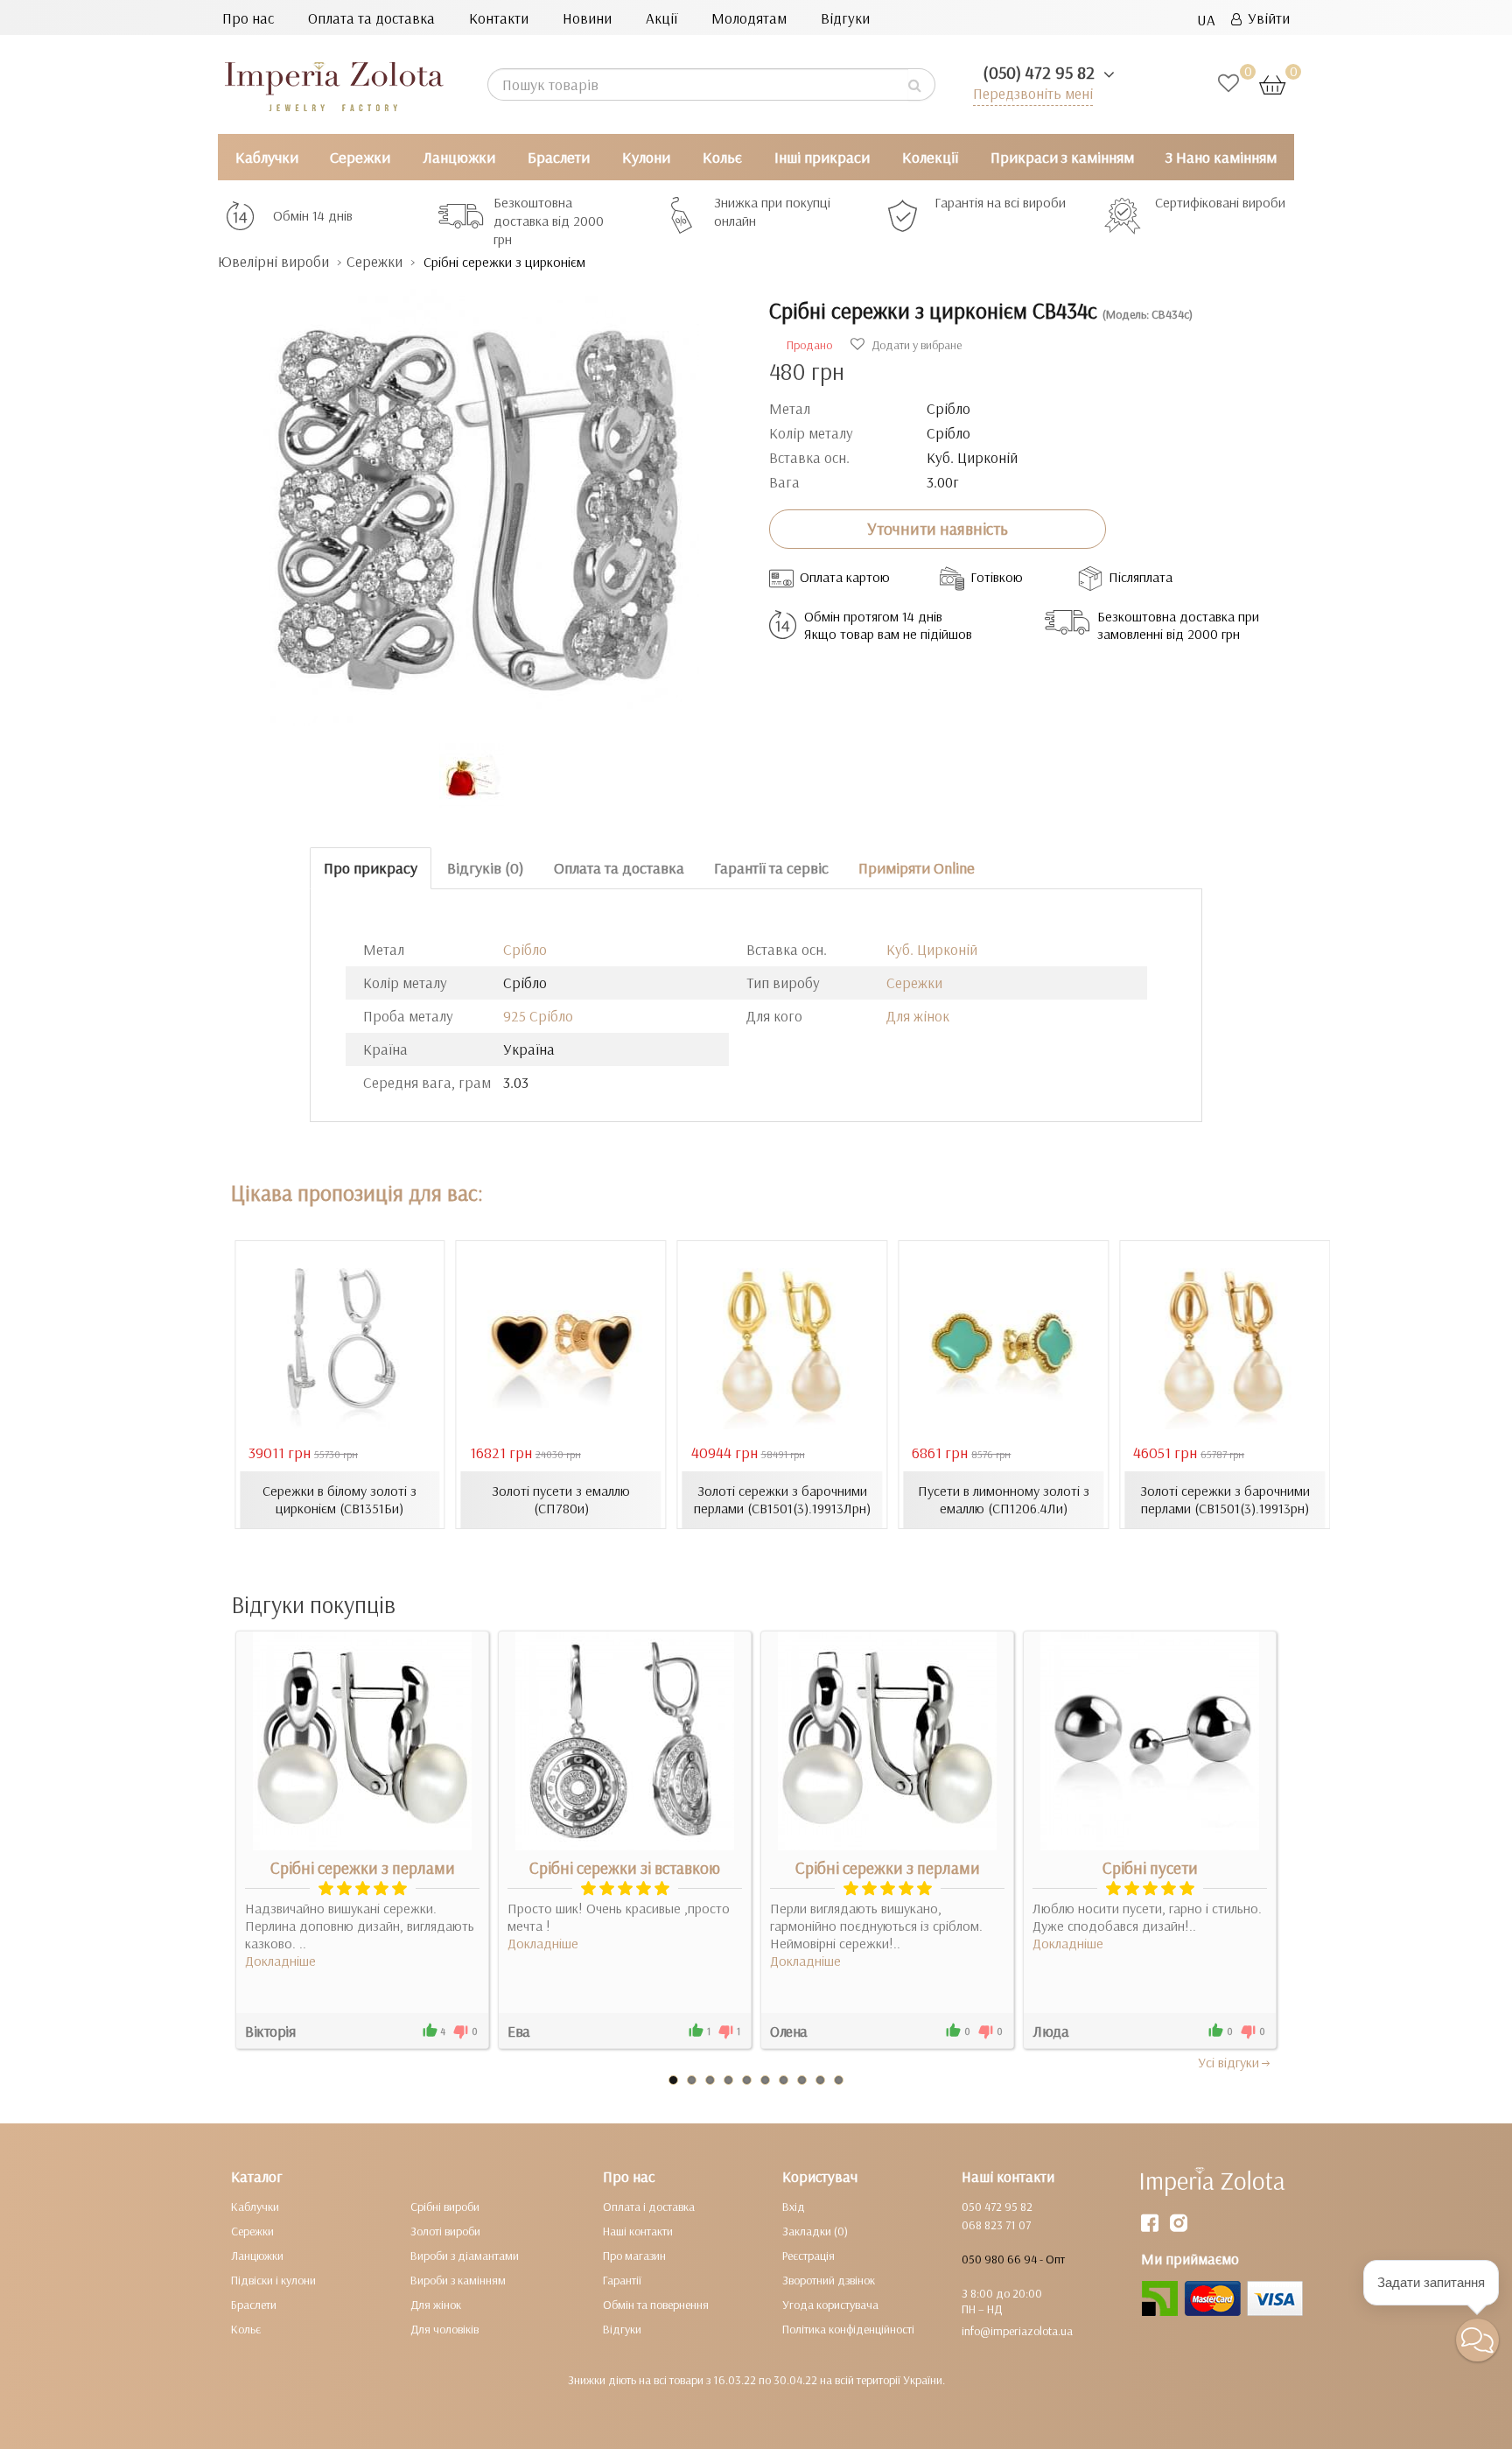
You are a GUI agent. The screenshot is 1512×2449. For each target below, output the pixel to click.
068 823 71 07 (996, 2225)
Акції (661, 18)
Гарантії (622, 2280)
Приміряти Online (917, 868)
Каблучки (267, 157)
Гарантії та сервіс (771, 868)
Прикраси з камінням (1062, 157)
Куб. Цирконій (932, 949)
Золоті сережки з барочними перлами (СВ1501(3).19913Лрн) (782, 1499)
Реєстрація (808, 2256)
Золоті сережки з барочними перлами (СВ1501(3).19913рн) (1225, 1499)
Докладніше (280, 1961)
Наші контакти (638, 2231)
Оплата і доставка (649, 2207)
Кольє (722, 157)
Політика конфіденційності (848, 2329)
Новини (587, 18)
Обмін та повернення (656, 2305)
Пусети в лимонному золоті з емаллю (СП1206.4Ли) (1004, 1499)
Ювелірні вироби (273, 261)
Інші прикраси (822, 157)
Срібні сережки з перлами (363, 1868)
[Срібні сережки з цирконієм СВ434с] (480, 498)
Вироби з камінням (458, 2280)
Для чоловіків (444, 2329)
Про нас (248, 18)
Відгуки (845, 18)
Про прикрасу (371, 868)
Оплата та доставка (371, 18)
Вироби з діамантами (465, 2256)
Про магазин (634, 2256)
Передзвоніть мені (1033, 93)
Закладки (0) (815, 2231)
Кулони (646, 157)
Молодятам (749, 18)
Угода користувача (830, 2305)
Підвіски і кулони (273, 2280)
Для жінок (918, 1016)
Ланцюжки (459, 157)
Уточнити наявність (938, 529)
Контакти (499, 18)
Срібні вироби (445, 2207)
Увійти (1266, 18)
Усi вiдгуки (1228, 2062)
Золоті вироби (445, 2231)
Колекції (930, 157)
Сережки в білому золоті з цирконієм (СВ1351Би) (339, 1499)
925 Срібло (538, 1016)
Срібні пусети (1150, 1868)
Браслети (559, 157)
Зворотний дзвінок (829, 2280)
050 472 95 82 (997, 2207)
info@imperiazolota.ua (1017, 2331)
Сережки (360, 157)
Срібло (525, 949)
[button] (1477, 2340)
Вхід (794, 2207)
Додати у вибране (915, 345)
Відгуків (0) (486, 868)
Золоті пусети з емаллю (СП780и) (561, 1499)
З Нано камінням (1221, 157)
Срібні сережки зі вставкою (625, 1868)
